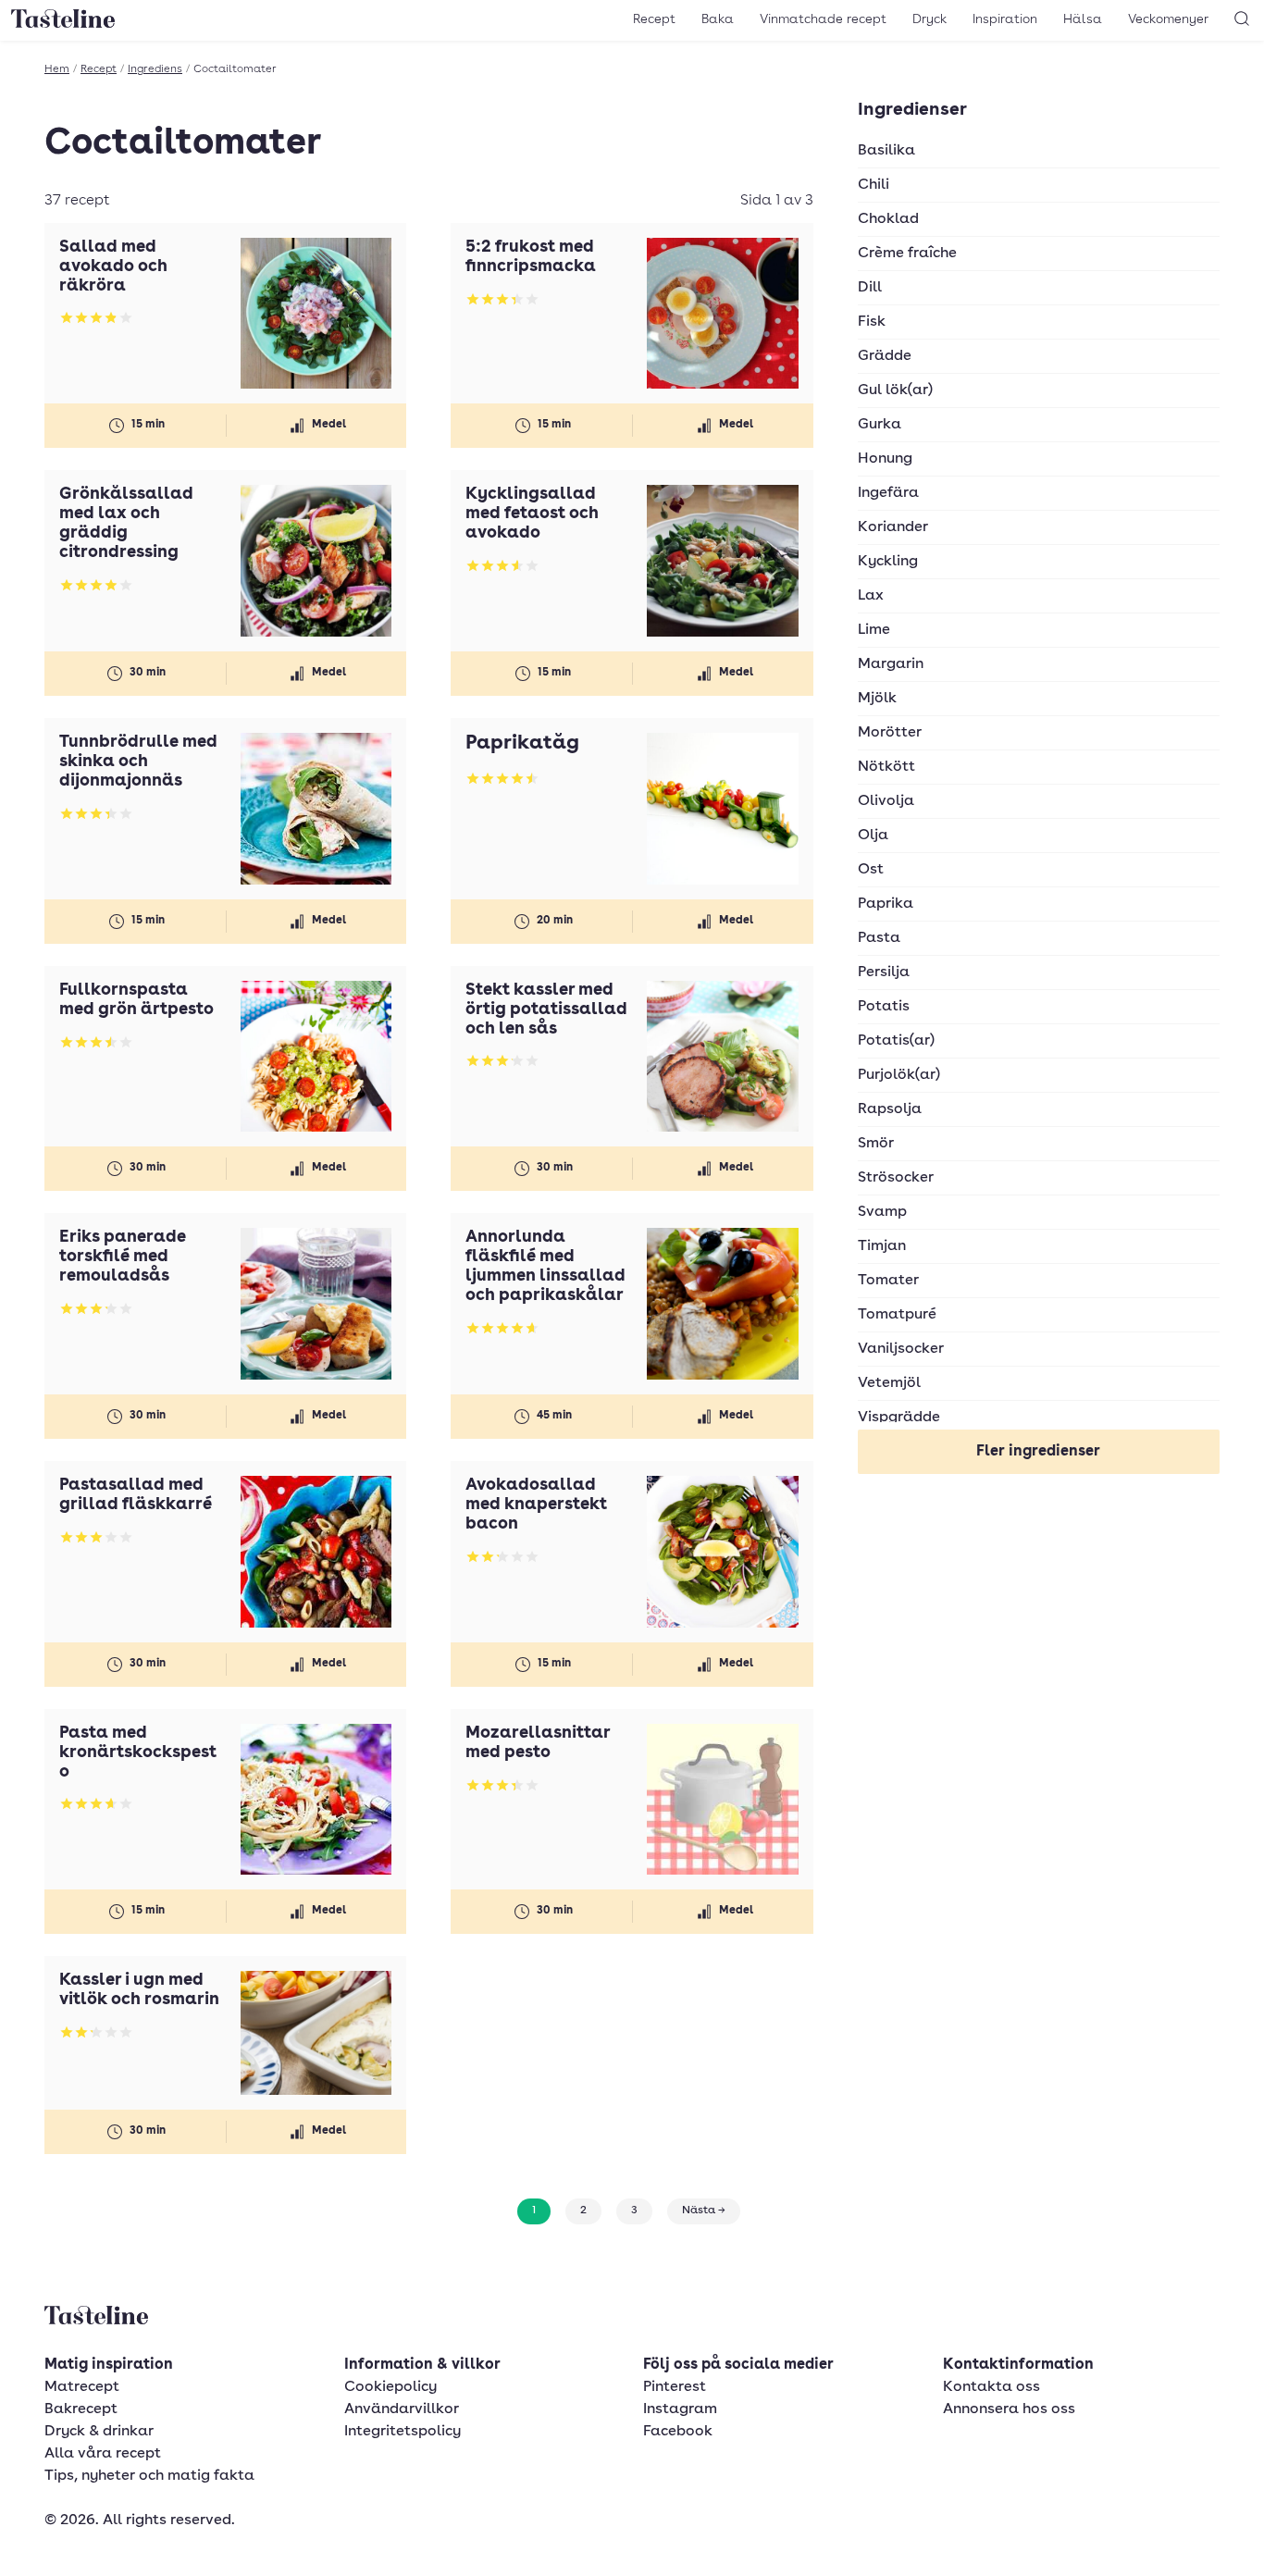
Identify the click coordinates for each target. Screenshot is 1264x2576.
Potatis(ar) (896, 1041)
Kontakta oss (991, 2387)
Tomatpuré (897, 1315)
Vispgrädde (899, 1418)
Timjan (882, 1246)
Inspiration (1005, 19)
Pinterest (675, 2387)
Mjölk (877, 699)
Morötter (890, 733)
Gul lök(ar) (895, 390)
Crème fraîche (907, 254)
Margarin (891, 664)
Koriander (893, 527)
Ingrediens (155, 69)
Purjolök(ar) (899, 1075)
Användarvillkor (402, 2409)
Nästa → (704, 2211)
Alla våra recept (103, 2454)
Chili (874, 185)
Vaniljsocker (901, 1349)
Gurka (880, 425)
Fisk (872, 322)
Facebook (678, 2432)
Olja (873, 836)
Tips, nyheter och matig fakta (149, 2476)
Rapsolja (890, 1109)
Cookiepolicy (390, 2387)
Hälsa (1083, 19)
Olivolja (886, 801)
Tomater (888, 1281)
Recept (654, 19)
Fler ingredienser (1038, 1452)
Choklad (888, 219)
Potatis (884, 1007)
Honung (885, 459)
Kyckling (888, 562)
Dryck (929, 19)
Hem (57, 69)
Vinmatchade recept (823, 19)
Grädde (885, 356)
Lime (874, 630)
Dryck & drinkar (99, 2432)
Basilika (886, 151)
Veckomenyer (1168, 19)
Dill (870, 288)
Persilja (884, 972)
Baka (718, 19)
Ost (871, 870)
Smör (876, 1144)
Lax (871, 596)
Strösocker (896, 1178)
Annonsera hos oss (1009, 2409)
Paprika (886, 904)
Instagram (680, 2409)
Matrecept (82, 2387)
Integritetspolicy (403, 2432)
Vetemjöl (889, 1383)
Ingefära (888, 493)
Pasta (879, 938)
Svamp (882, 1212)
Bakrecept (81, 2409)
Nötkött (886, 767)
